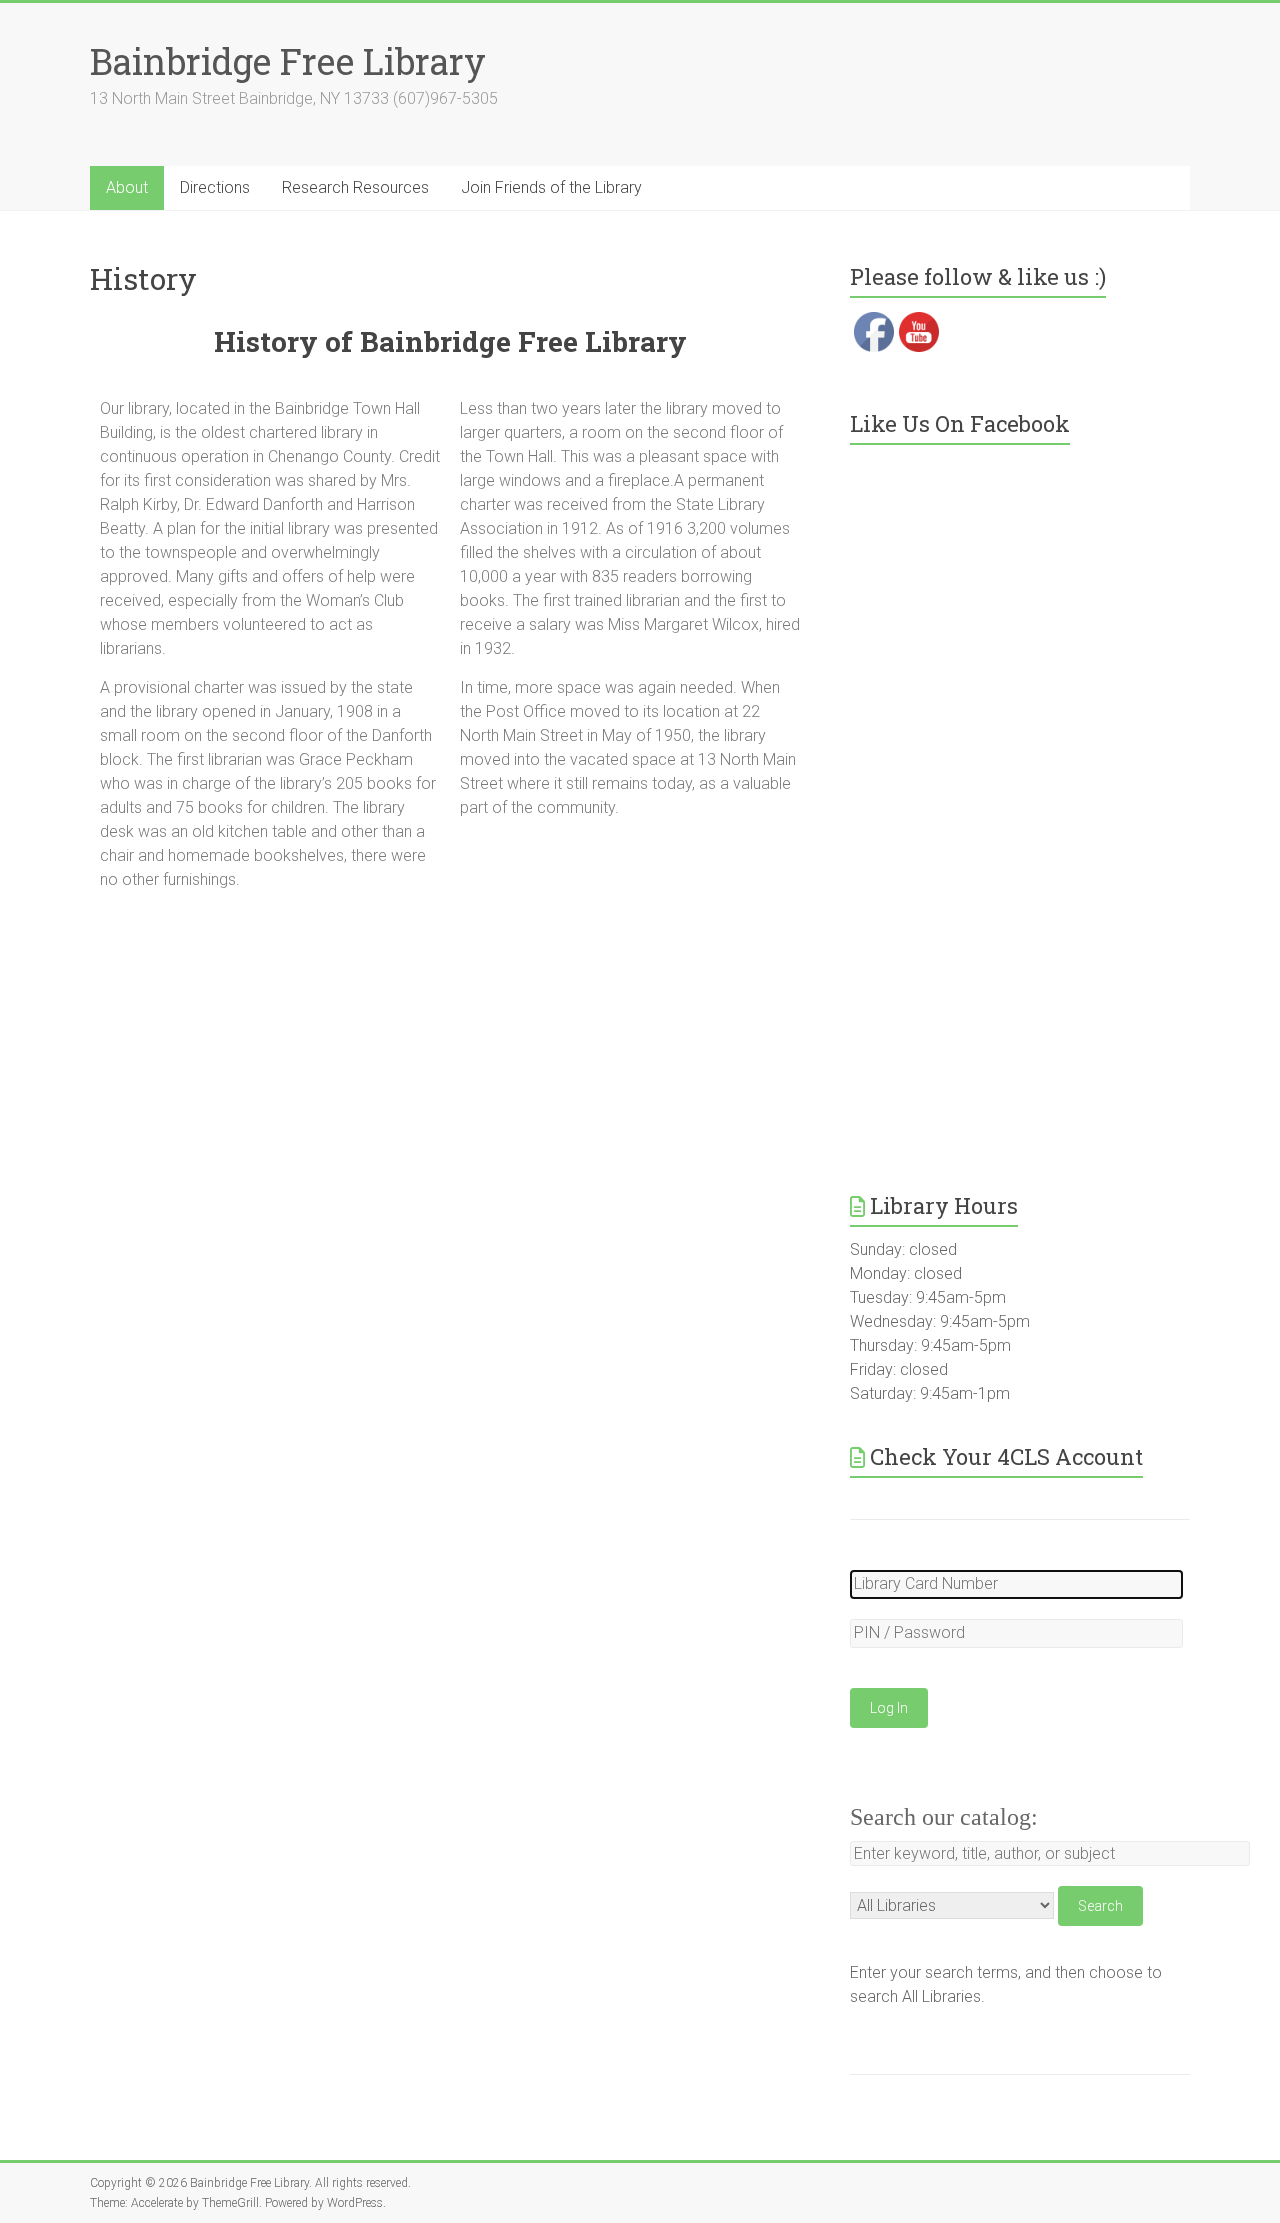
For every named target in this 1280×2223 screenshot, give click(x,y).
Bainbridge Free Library (288, 61)
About (127, 187)
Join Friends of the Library (551, 187)
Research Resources (355, 187)
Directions (215, 187)
